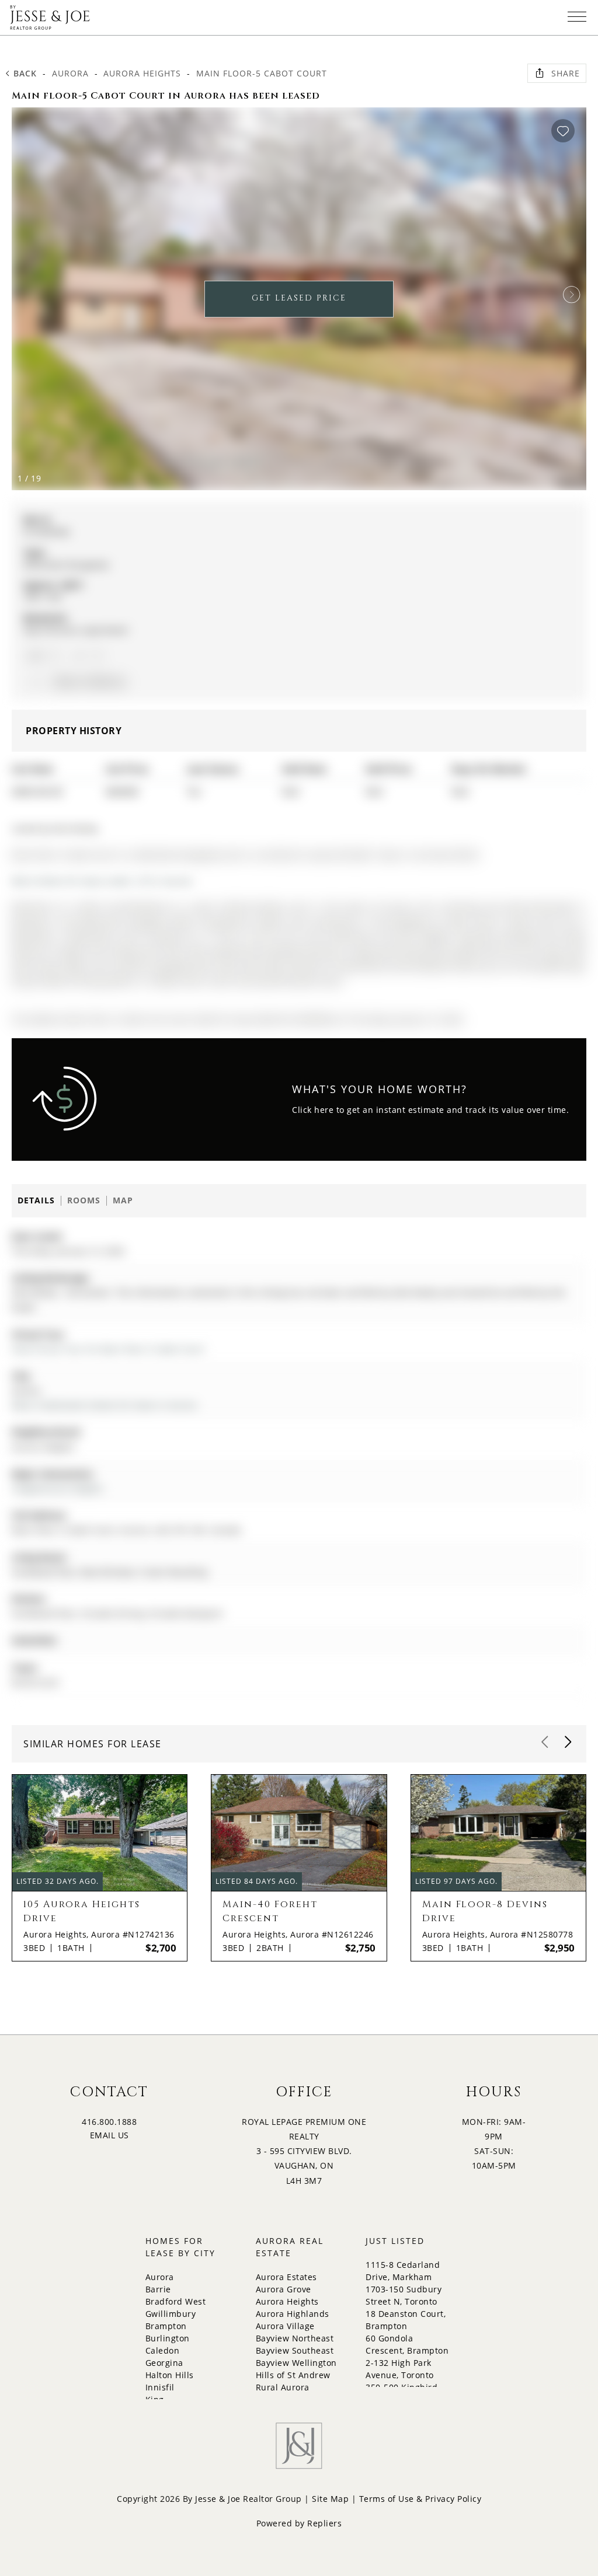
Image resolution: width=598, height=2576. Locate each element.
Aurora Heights (142, 73)
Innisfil (160, 2387)
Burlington (168, 2338)
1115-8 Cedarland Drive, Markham (403, 2271)
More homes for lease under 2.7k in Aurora (102, 881)
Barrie (158, 2289)
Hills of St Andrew (293, 2375)
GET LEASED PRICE (299, 298)
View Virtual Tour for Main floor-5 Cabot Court (108, 1349)
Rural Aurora (283, 2387)
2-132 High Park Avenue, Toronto (400, 2369)
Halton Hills (170, 2375)
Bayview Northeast (295, 2338)
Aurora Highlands (293, 2314)
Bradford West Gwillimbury (176, 2308)
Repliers (324, 2523)
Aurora (70, 73)
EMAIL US (109, 2135)
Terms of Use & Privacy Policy (420, 2499)
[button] (572, 295)
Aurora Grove (284, 2289)
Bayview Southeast (295, 2350)
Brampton (166, 2326)
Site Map (330, 2499)
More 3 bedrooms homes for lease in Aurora (105, 1405)
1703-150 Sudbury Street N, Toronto (404, 2295)
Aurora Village (285, 2326)
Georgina (164, 2363)
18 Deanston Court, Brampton (406, 2320)
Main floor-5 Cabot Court (262, 73)
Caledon (163, 2350)
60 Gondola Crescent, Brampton (407, 2344)
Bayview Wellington (296, 2363)
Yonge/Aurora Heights (58, 1488)
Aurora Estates (286, 2277)
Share (566, 73)
